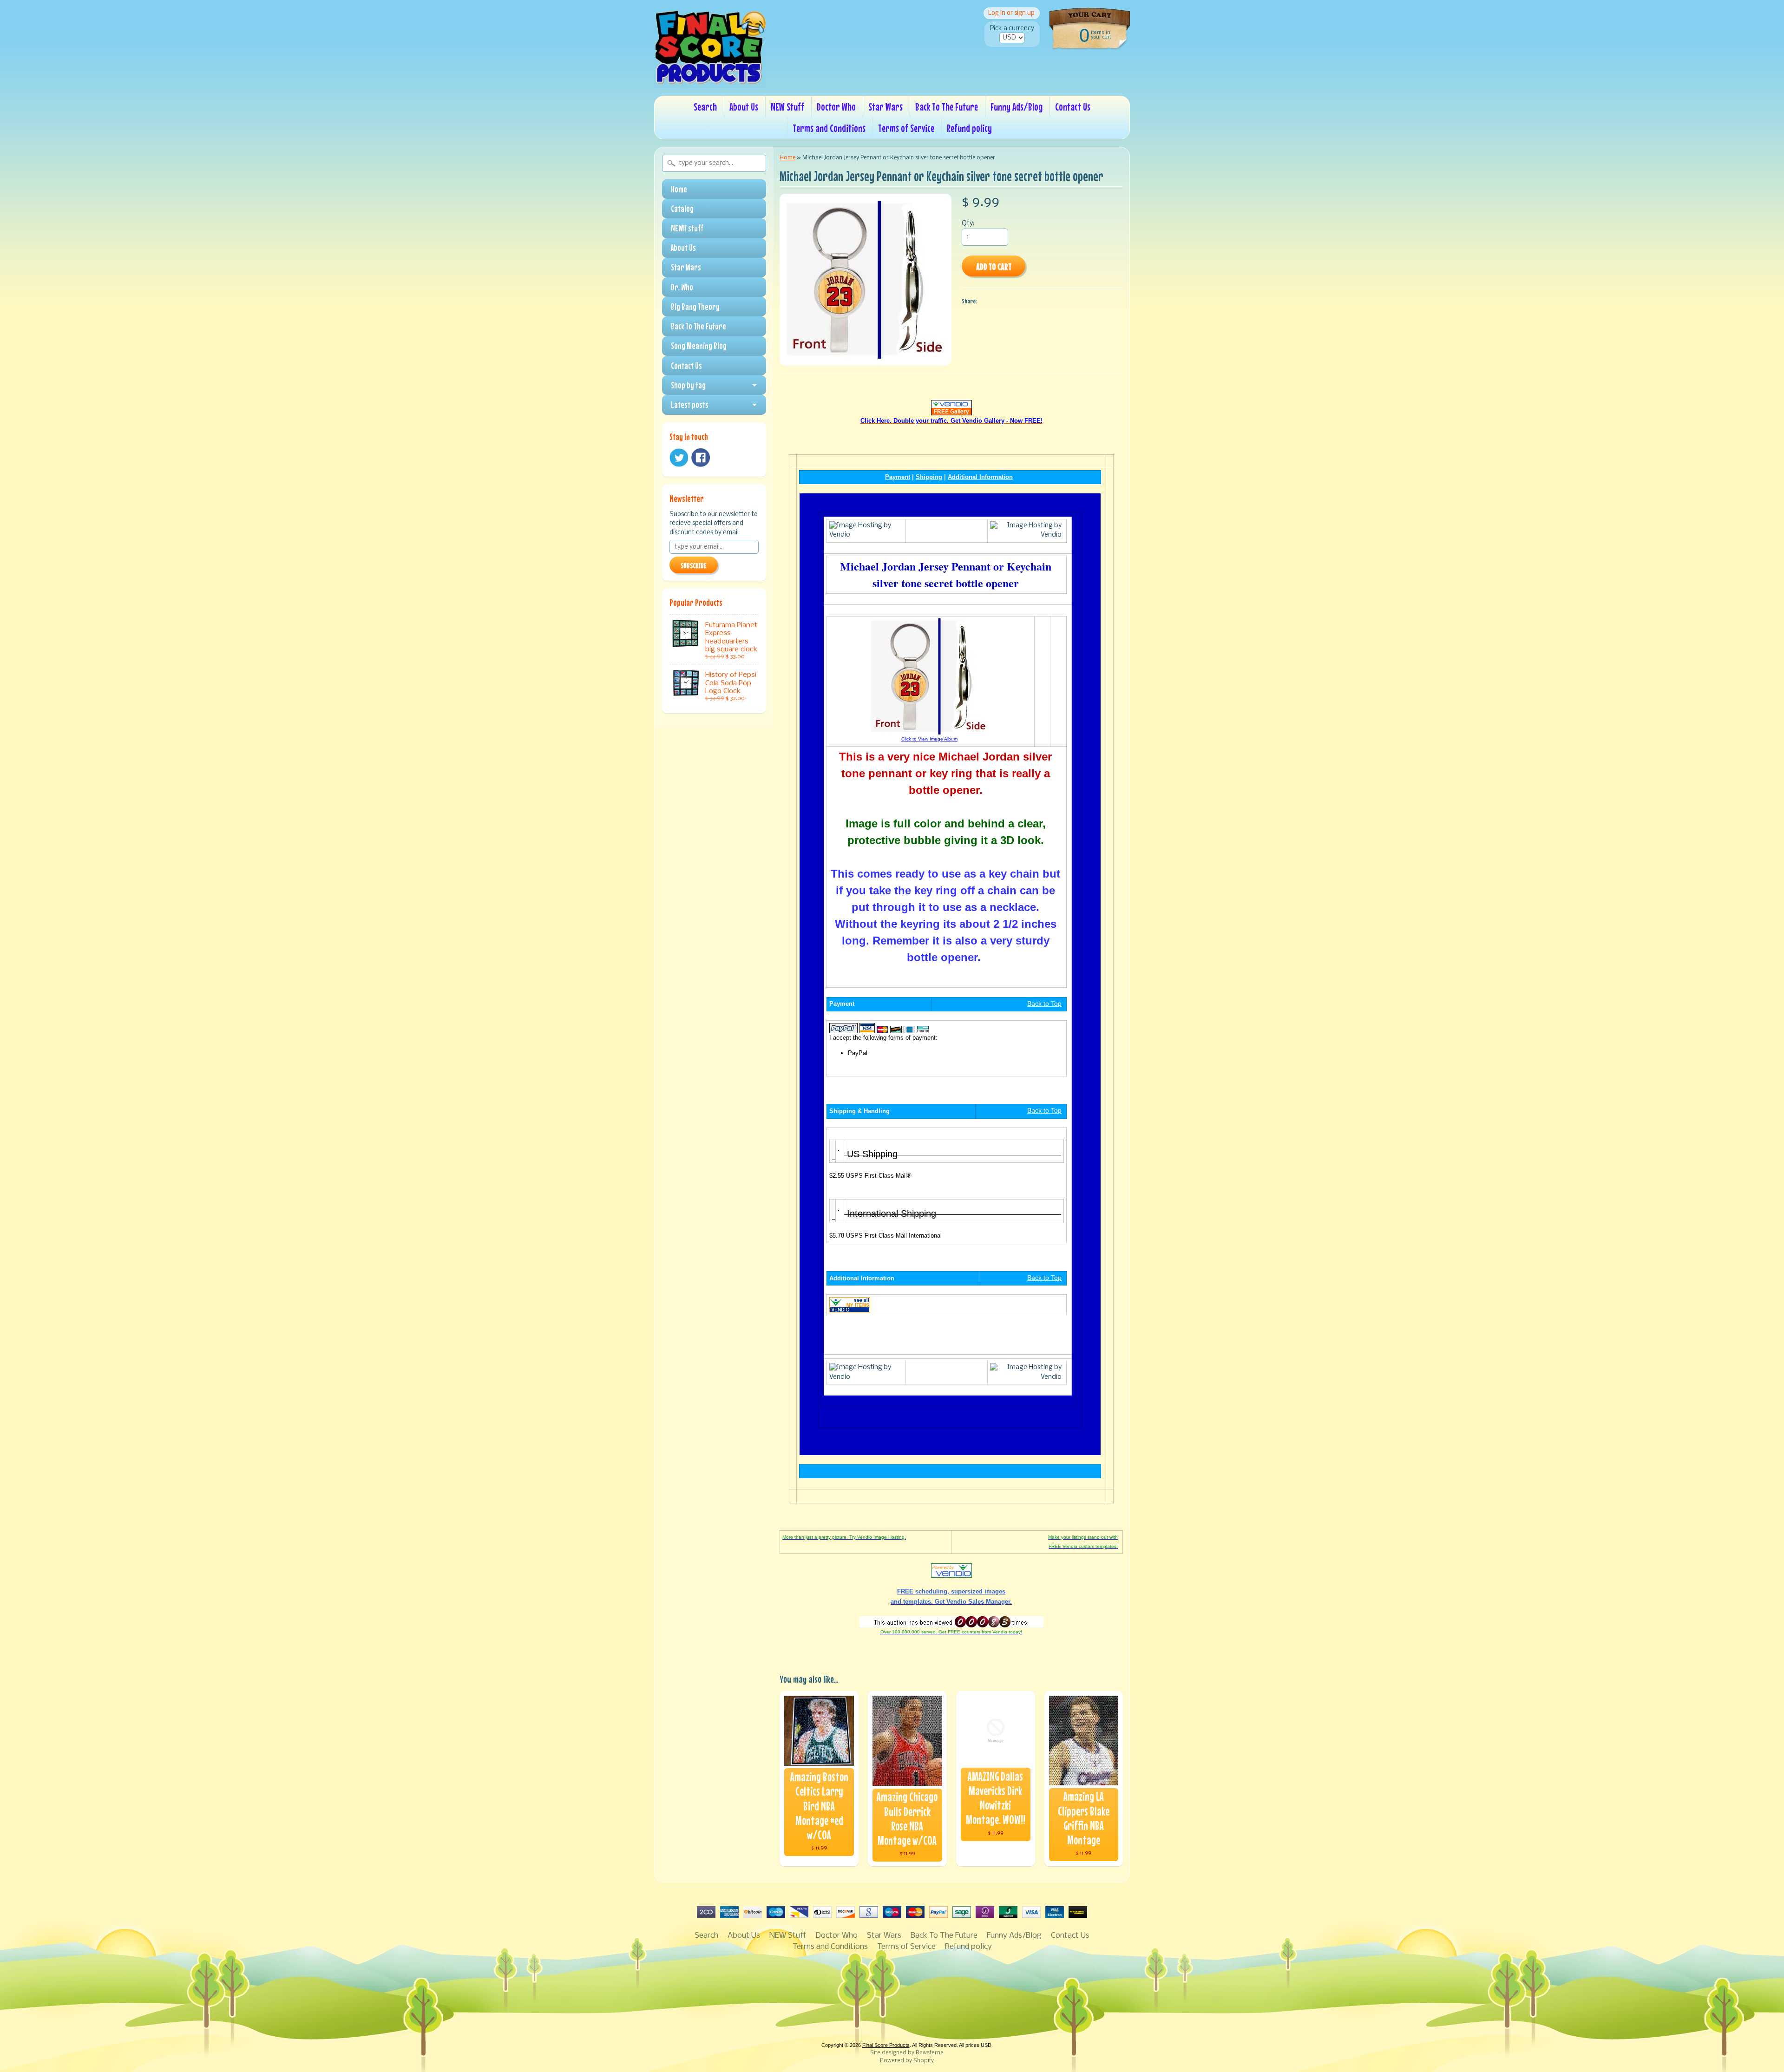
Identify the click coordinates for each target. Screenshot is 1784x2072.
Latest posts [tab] (690, 405)
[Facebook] (701, 458)
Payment (898, 477)
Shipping (929, 477)
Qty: (968, 224)
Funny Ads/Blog (1017, 107)
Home (679, 189)
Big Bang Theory (695, 307)
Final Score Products (886, 2045)
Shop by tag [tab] (688, 385)
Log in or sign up (1011, 13)
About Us (744, 107)
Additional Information (980, 477)
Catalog (682, 209)
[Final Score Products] (710, 82)
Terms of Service (906, 128)
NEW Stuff (787, 107)
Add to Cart (994, 266)
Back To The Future (947, 107)
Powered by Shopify (907, 2061)
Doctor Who (836, 107)
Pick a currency (1012, 29)
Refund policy (969, 128)
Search (705, 107)
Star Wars (885, 107)
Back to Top (1044, 1004)
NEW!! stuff (687, 228)
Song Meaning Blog (699, 346)
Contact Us (1073, 107)
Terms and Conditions (829, 128)
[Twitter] (679, 458)
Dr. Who (682, 287)
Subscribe (694, 565)
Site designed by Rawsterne (907, 2053)
